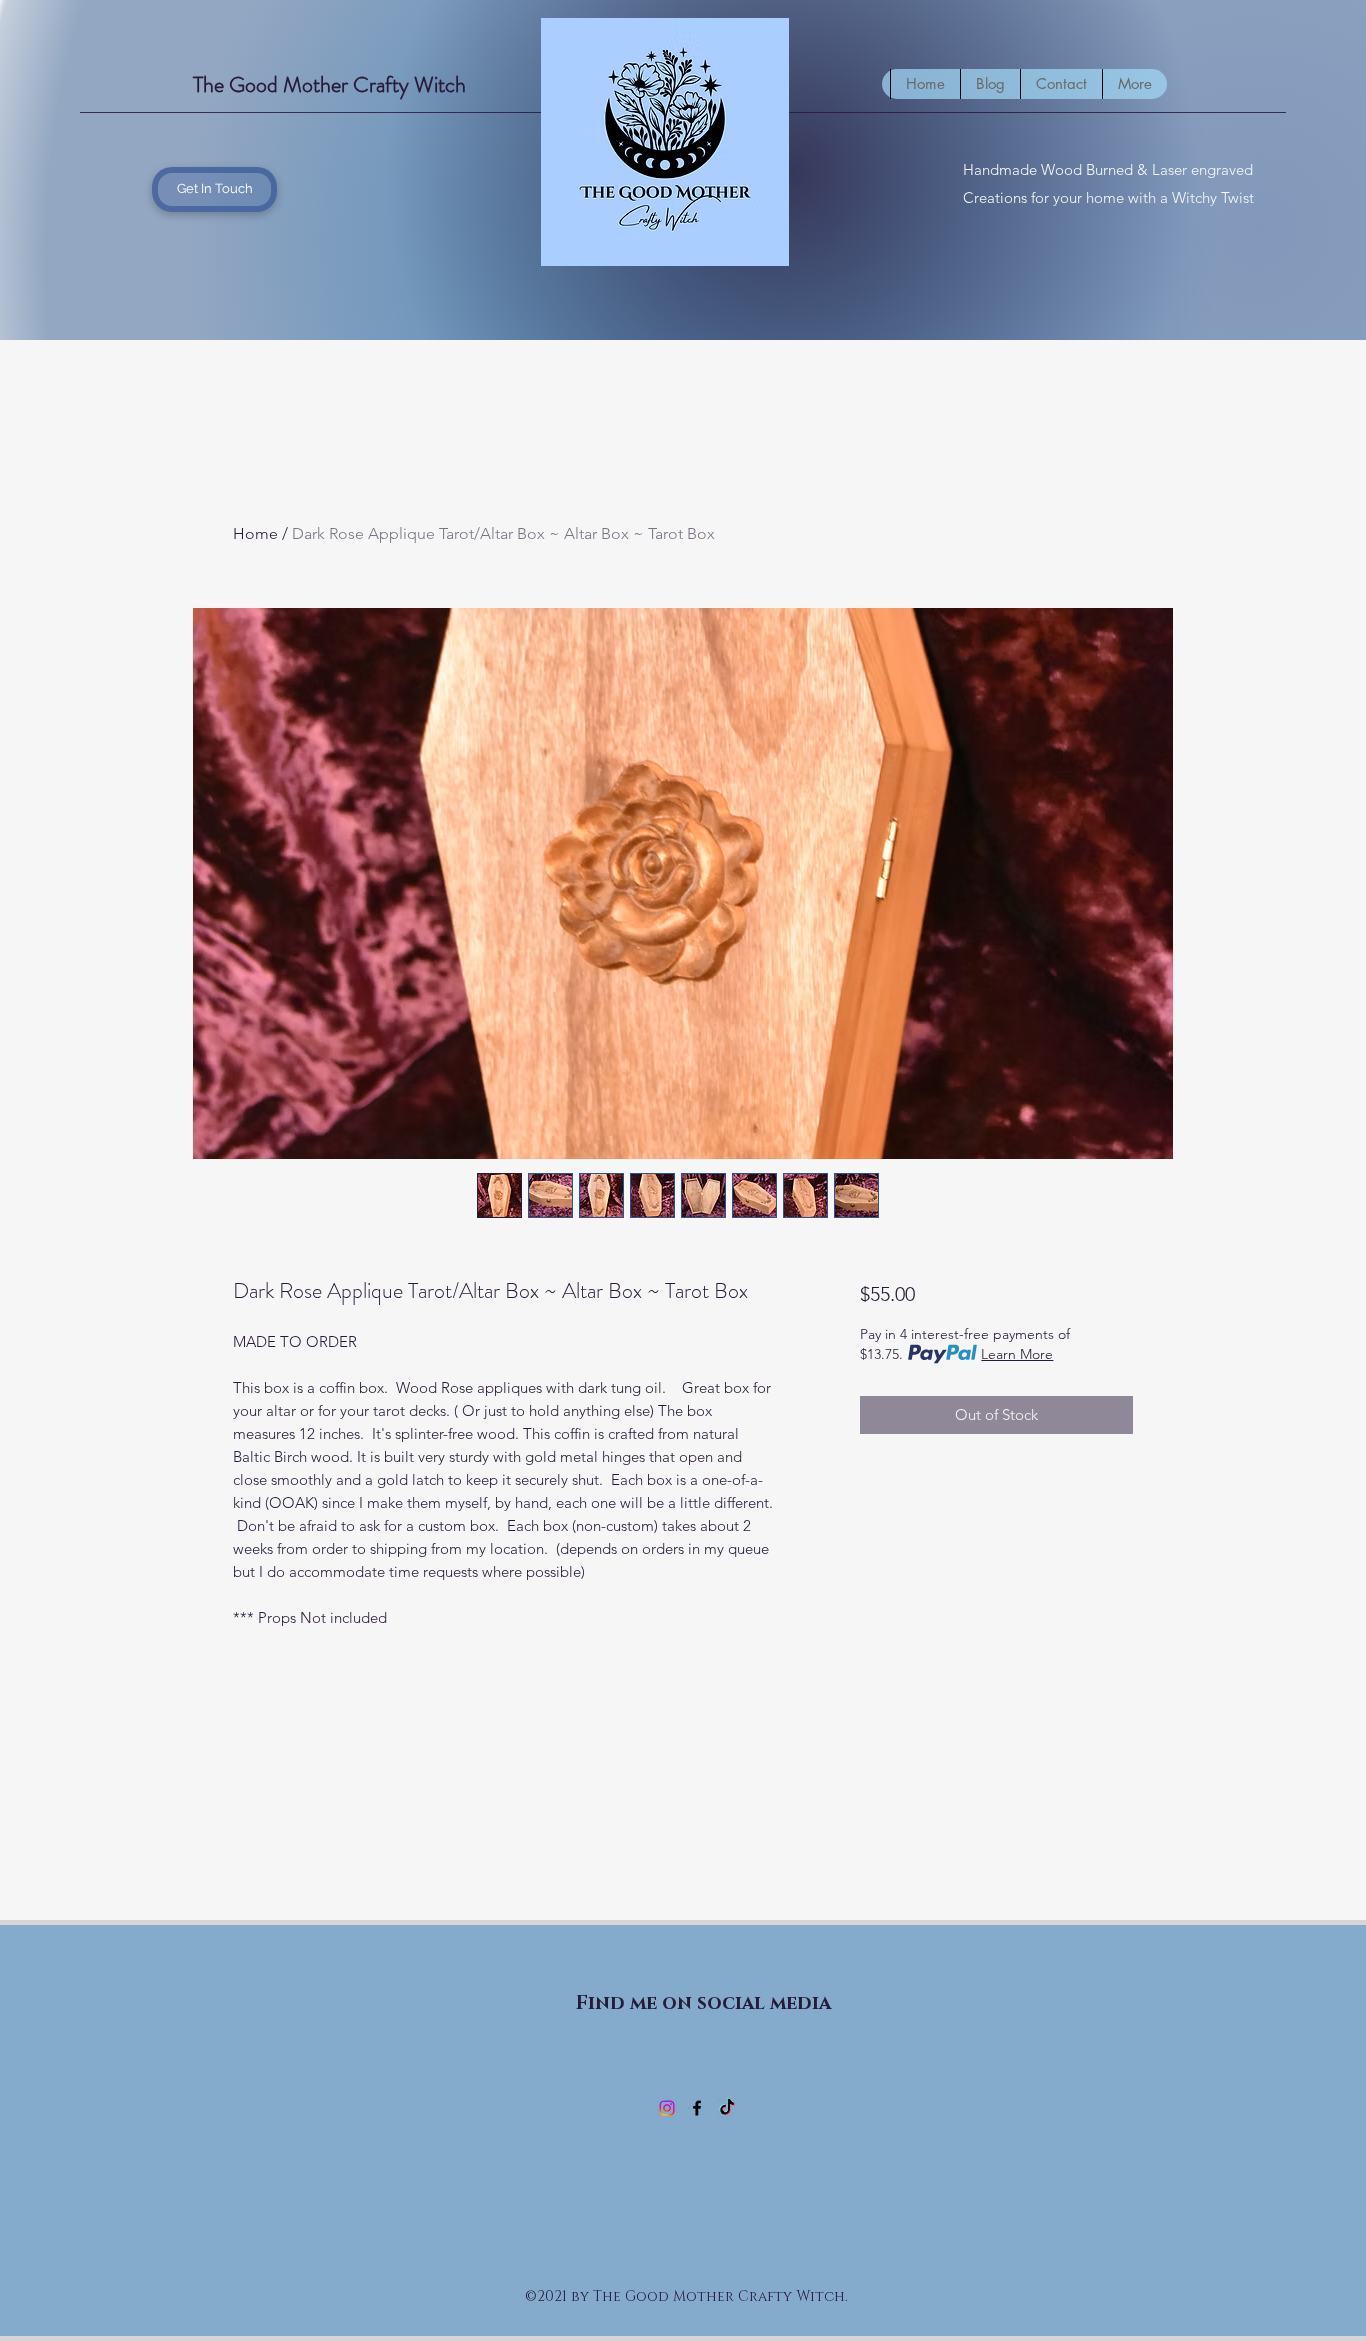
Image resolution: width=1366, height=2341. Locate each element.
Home (255, 533)
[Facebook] (697, 2108)
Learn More (1017, 1354)
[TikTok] (727, 2108)
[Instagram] (667, 2108)
